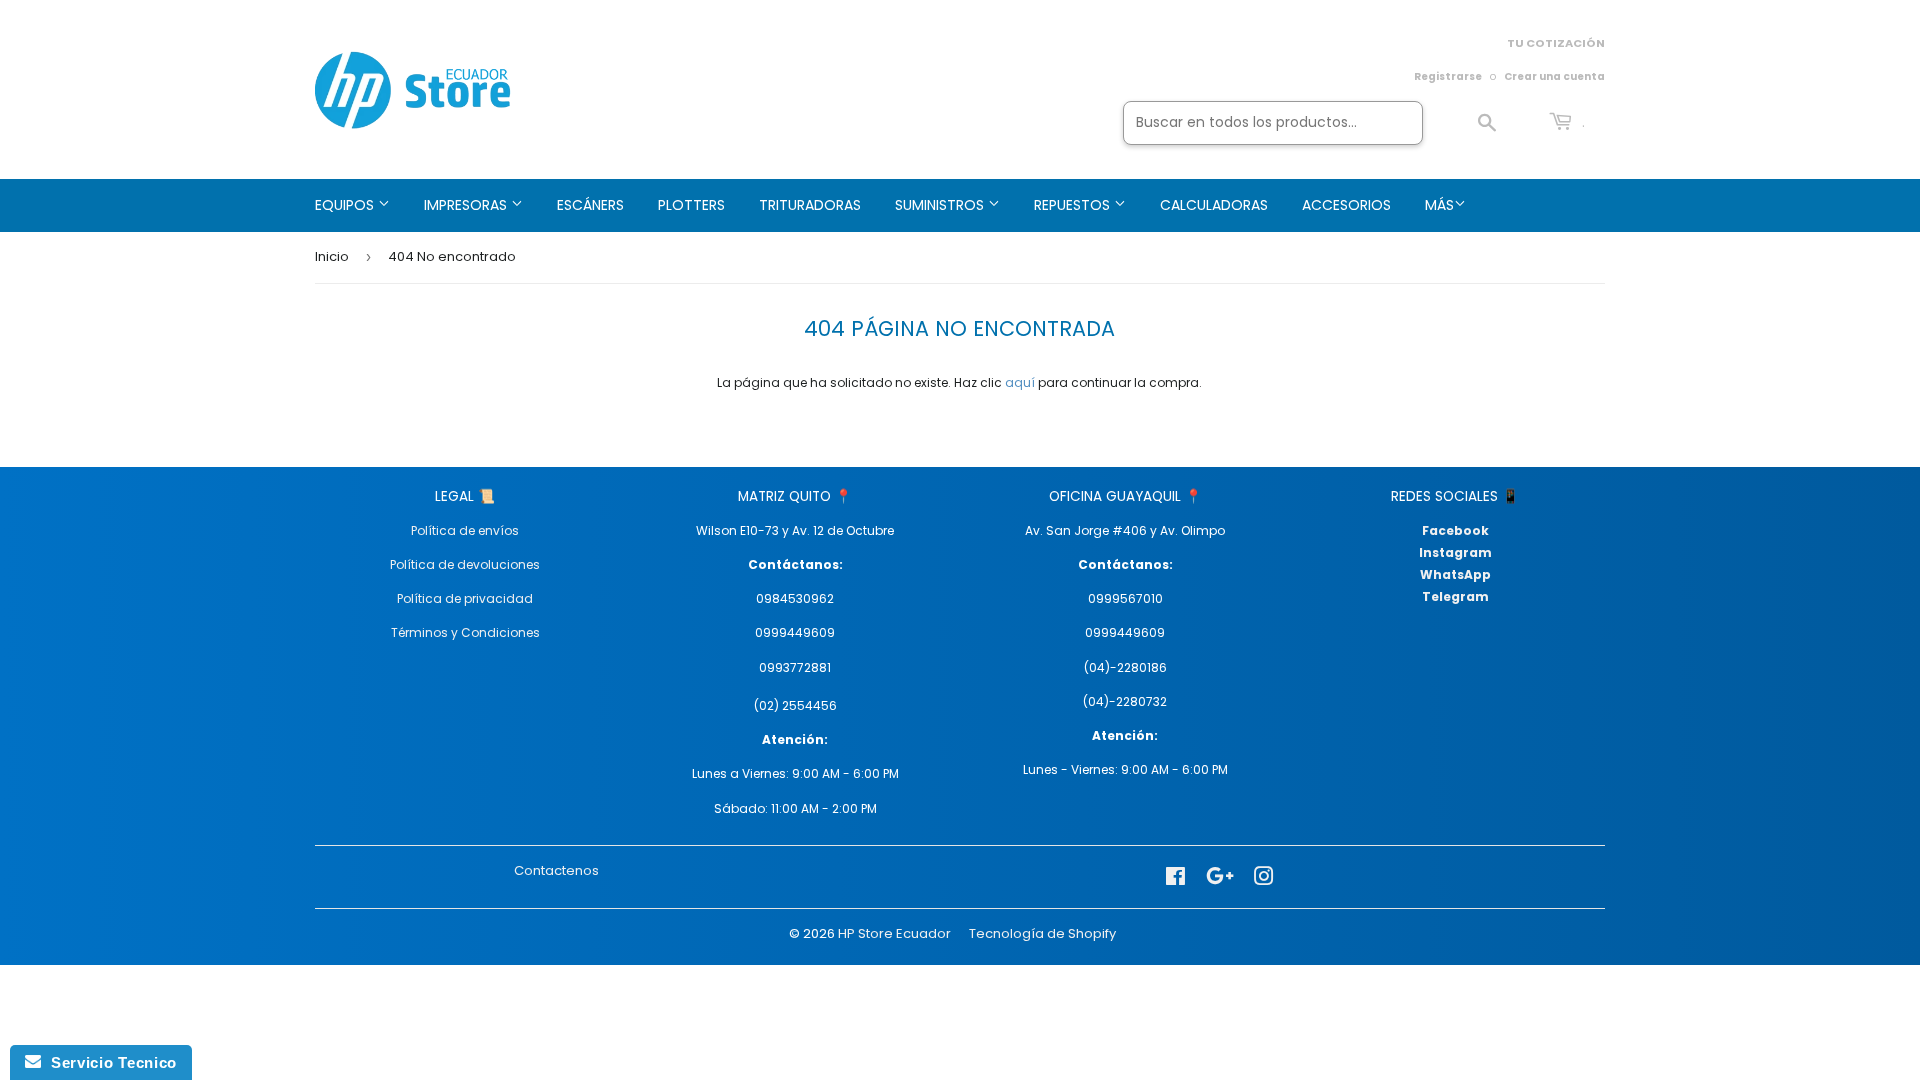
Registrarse (1448, 76)
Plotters (691, 205)
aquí (1020, 382)
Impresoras (467, 205)
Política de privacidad (465, 598)
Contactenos (556, 870)
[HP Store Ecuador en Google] (1220, 877)
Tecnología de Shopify (1042, 933)
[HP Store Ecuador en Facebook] (1175, 877)
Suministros (941, 205)
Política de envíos (465, 530)
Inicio (332, 256)
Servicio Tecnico (109, 1062)
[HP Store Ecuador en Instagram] (1264, 877)
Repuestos (1074, 205)
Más (1439, 205)
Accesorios (1346, 205)
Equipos (346, 205)
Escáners (590, 205)
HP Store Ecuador (894, 933)
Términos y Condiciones (465, 632)
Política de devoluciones (465, 564)
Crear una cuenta (1554, 76)
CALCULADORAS (1214, 205)
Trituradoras (810, 205)
